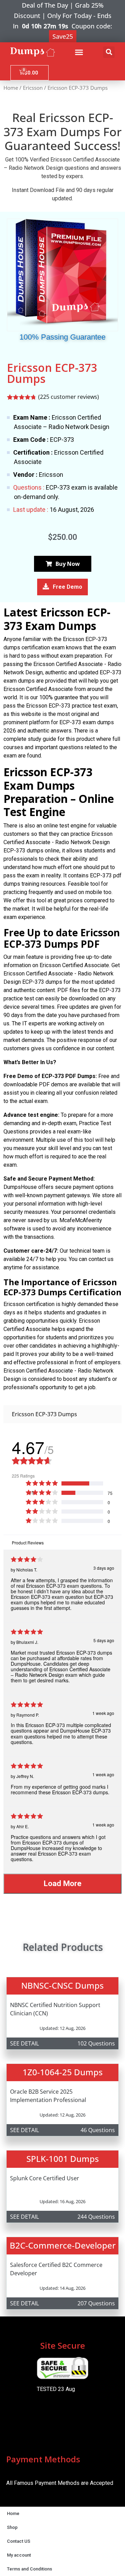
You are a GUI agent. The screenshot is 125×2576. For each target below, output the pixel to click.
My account (19, 2555)
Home (11, 88)
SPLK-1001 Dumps (63, 2159)
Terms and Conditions (30, 2569)
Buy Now (68, 564)
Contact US (19, 2541)
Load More (63, 1883)
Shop (12, 2527)
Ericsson (33, 88)
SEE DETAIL (24, 2043)
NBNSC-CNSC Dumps (62, 1985)
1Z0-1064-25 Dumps (63, 2072)
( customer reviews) (69, 397)
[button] (79, 52)
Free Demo (68, 587)
